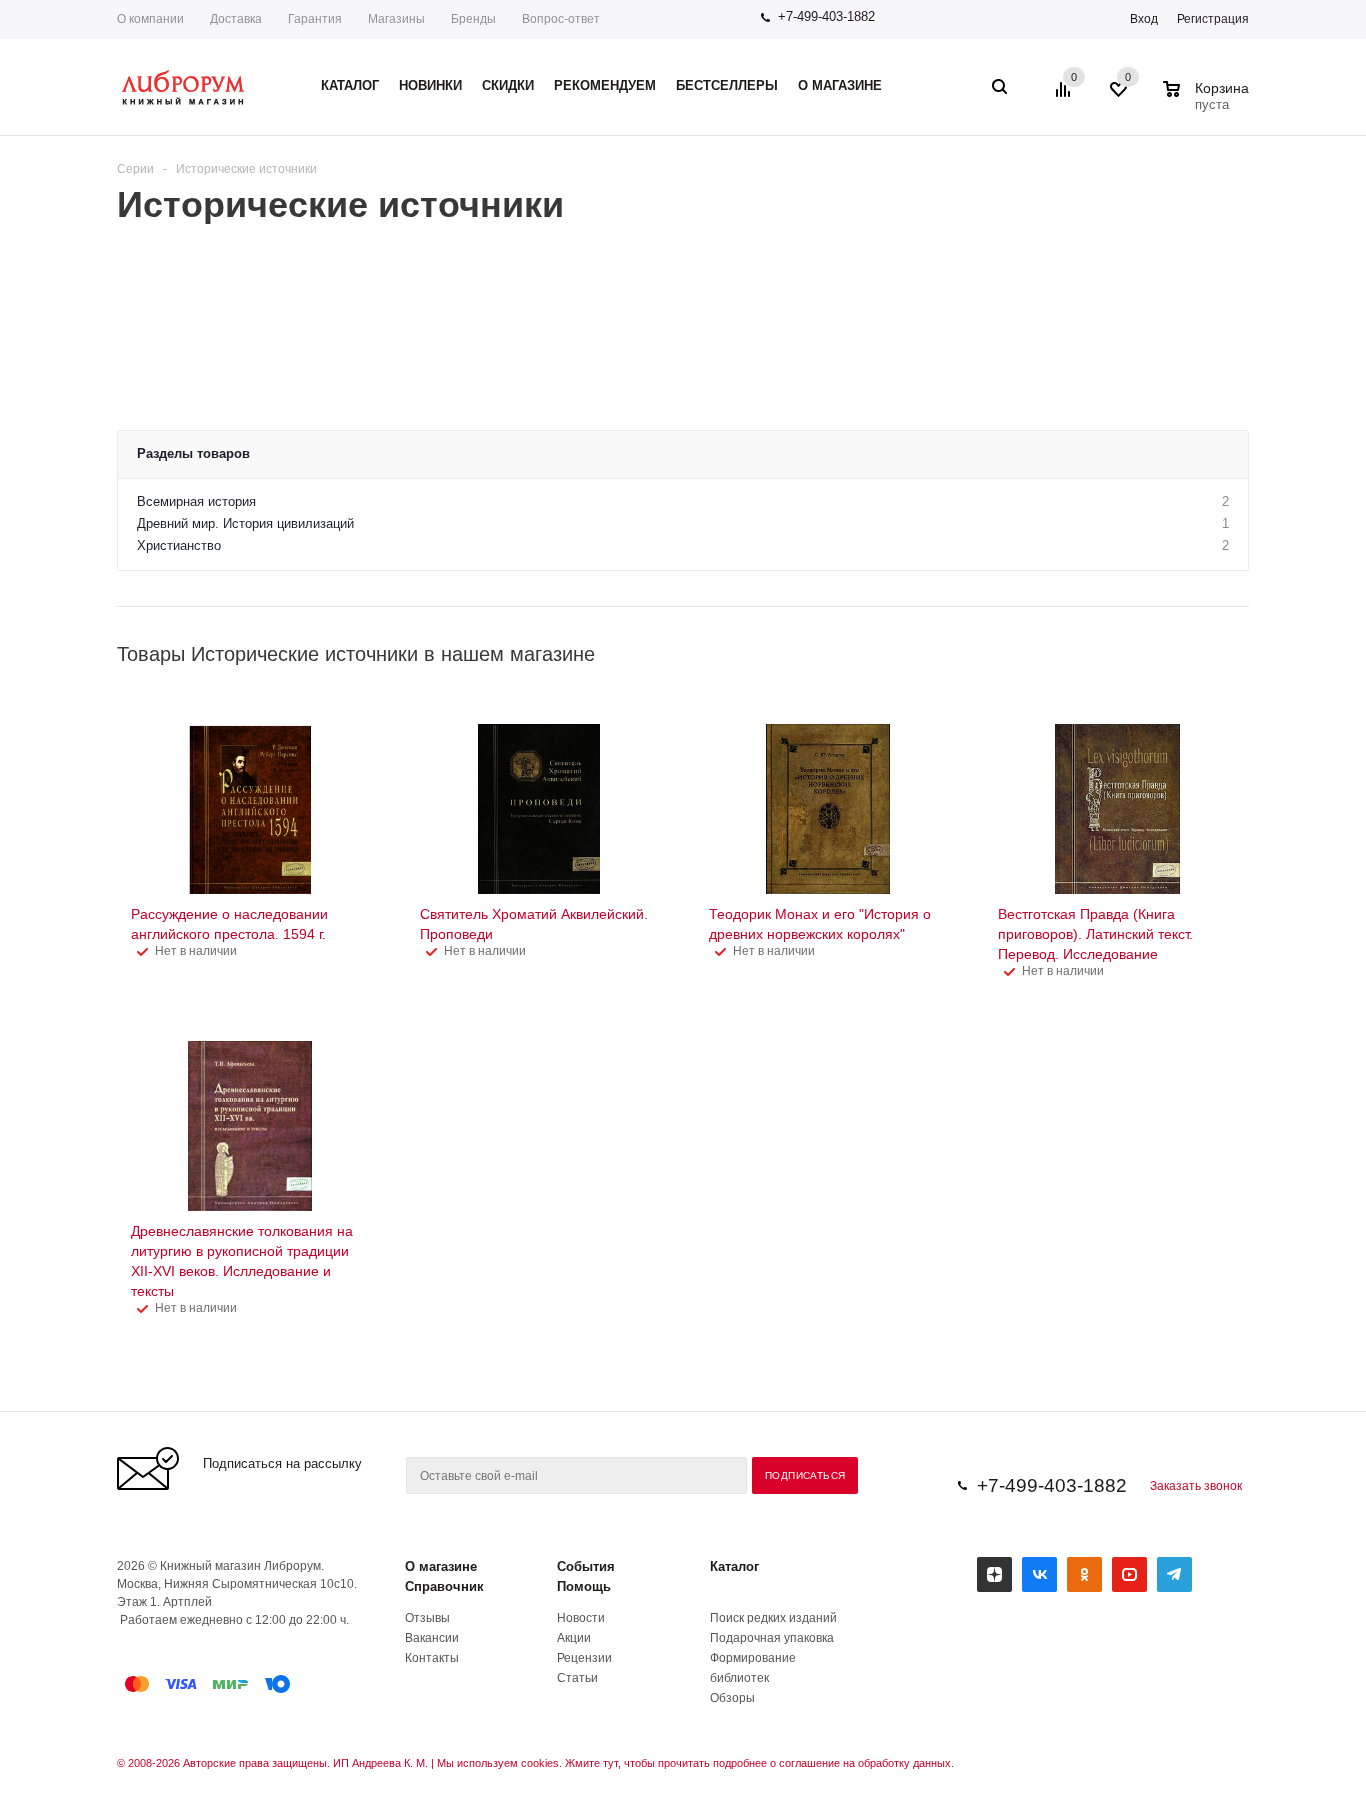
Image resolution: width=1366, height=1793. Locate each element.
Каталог (734, 1566)
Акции (574, 1638)
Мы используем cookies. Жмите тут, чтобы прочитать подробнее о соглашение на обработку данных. (695, 1763)
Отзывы (427, 1618)
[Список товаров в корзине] (1208, 102)
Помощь (584, 1586)
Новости (581, 1618)
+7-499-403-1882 (826, 16)
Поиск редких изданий (773, 1618)
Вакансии (432, 1638)
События (586, 1566)
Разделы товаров (193, 453)
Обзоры (732, 1698)
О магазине (441, 1566)
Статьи (577, 1678)
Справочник (444, 1586)
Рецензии (584, 1658)
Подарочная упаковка (772, 1638)
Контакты (432, 1658)
